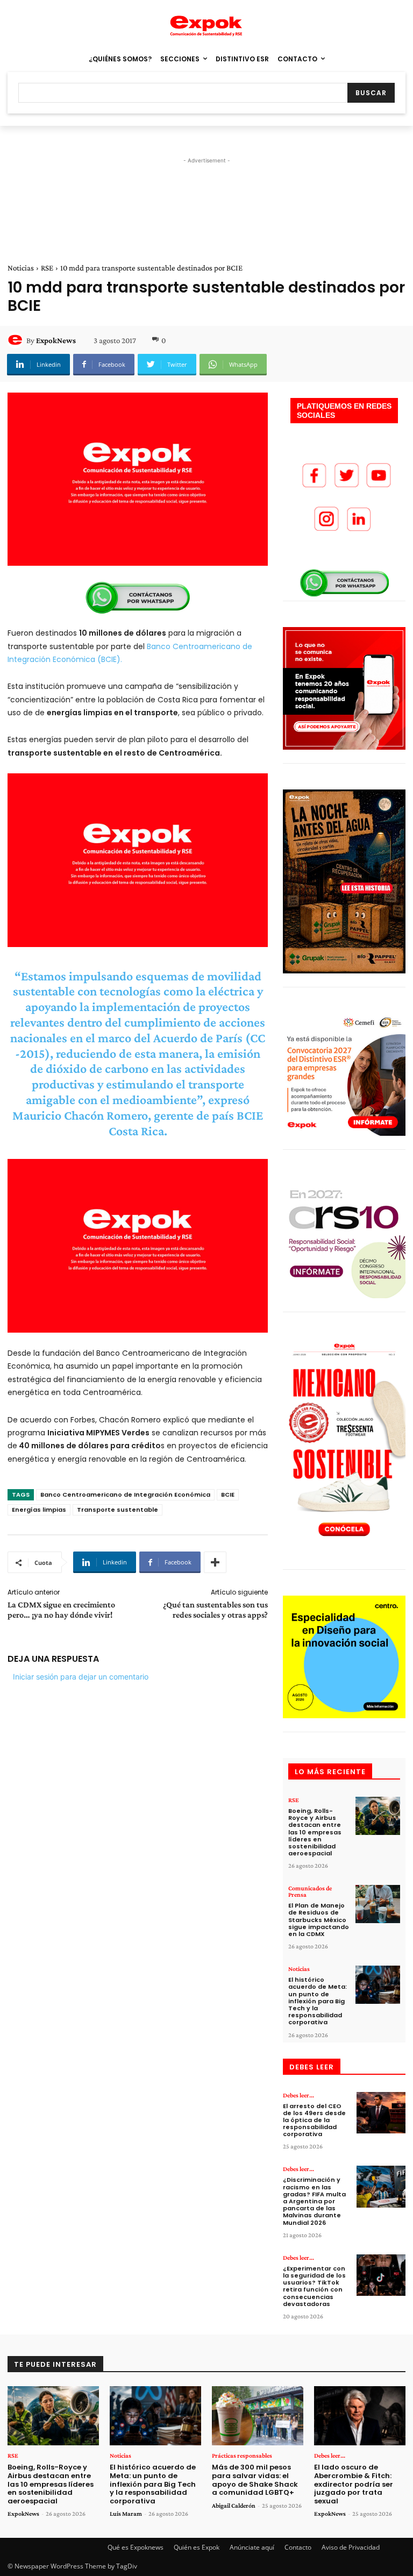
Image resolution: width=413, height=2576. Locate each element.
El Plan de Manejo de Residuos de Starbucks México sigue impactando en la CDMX (319, 1920)
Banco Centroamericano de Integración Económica (125, 1495)
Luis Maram (126, 2514)
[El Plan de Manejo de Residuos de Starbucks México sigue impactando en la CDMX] (378, 1904)
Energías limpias (39, 1510)
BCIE (228, 1495)
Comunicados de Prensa (310, 1891)
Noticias (21, 268)
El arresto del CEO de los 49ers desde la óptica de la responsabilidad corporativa (314, 2120)
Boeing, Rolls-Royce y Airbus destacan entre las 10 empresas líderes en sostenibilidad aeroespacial (315, 1832)
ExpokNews (56, 340)
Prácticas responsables (242, 2456)
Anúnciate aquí (252, 2547)
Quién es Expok (197, 2547)
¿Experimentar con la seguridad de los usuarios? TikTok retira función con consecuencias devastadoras (314, 2286)
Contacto (298, 2547)
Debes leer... (298, 2095)
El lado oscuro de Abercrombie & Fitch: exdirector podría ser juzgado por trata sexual (354, 2484)
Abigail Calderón (234, 2506)
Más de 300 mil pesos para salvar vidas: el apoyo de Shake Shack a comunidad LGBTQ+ (255, 2480)
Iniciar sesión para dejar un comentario (81, 1677)
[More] (215, 1562)
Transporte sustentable (118, 1510)
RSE (47, 268)
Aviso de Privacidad (351, 2547)
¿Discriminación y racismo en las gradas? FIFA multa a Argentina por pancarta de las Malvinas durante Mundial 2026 (314, 2201)
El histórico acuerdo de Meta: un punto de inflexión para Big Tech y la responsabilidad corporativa (318, 2001)
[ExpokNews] (17, 340)
